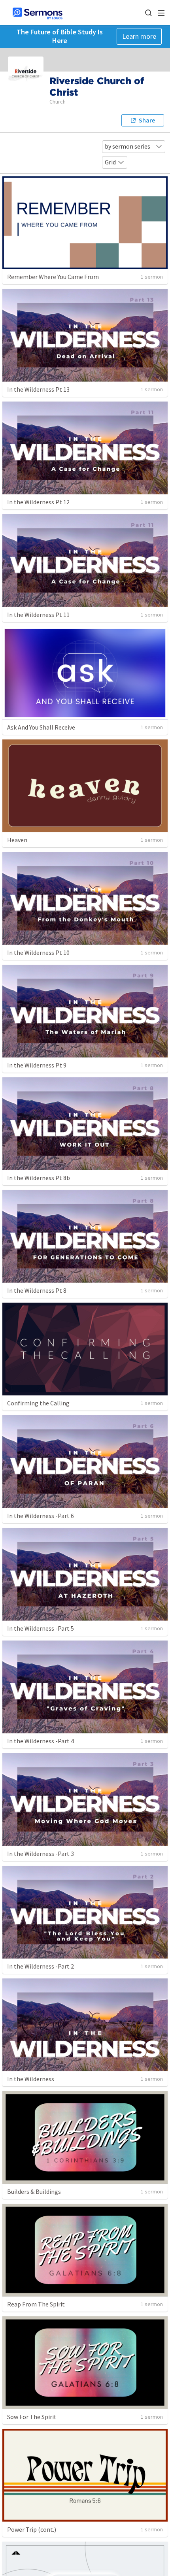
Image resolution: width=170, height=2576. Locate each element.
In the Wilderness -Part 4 (41, 1741)
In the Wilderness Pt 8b (39, 1178)
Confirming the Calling (38, 1403)
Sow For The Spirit (32, 2417)
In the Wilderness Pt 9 (37, 1065)
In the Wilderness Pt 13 (38, 389)
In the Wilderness (31, 2079)
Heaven (17, 840)
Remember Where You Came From (53, 277)
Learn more (139, 36)
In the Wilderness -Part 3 (41, 1854)
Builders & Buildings (34, 2191)
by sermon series (127, 146)
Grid (110, 162)
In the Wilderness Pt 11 (38, 615)
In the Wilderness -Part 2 (41, 1966)
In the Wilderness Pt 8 (37, 1290)
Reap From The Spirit (36, 2304)
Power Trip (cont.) (32, 2529)
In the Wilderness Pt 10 (38, 952)
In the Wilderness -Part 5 (41, 1628)
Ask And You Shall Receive (41, 727)
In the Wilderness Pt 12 (38, 502)
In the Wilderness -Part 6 (41, 1516)
